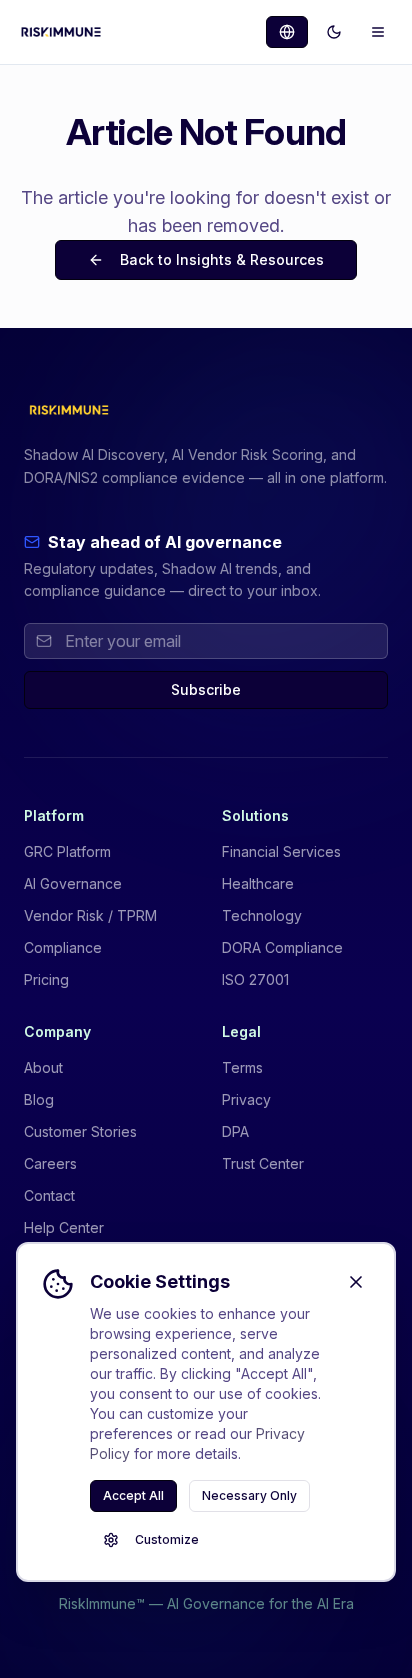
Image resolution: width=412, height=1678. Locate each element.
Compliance (63, 947)
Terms (242, 1067)
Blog (39, 1099)
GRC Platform (67, 851)
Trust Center (263, 1163)
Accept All (133, 1495)
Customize (167, 1539)
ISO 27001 (255, 979)
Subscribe (206, 689)
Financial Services (281, 851)
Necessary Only (249, 1495)
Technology (262, 915)
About (43, 1067)
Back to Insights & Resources (222, 259)
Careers (50, 1163)
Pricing (46, 979)
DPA (235, 1131)
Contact (49, 1195)
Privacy (246, 1099)
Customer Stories (80, 1131)
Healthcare (258, 883)
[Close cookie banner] (356, 1282)
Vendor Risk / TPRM (90, 915)
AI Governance (73, 883)
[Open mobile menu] (378, 32)
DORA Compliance (282, 947)
